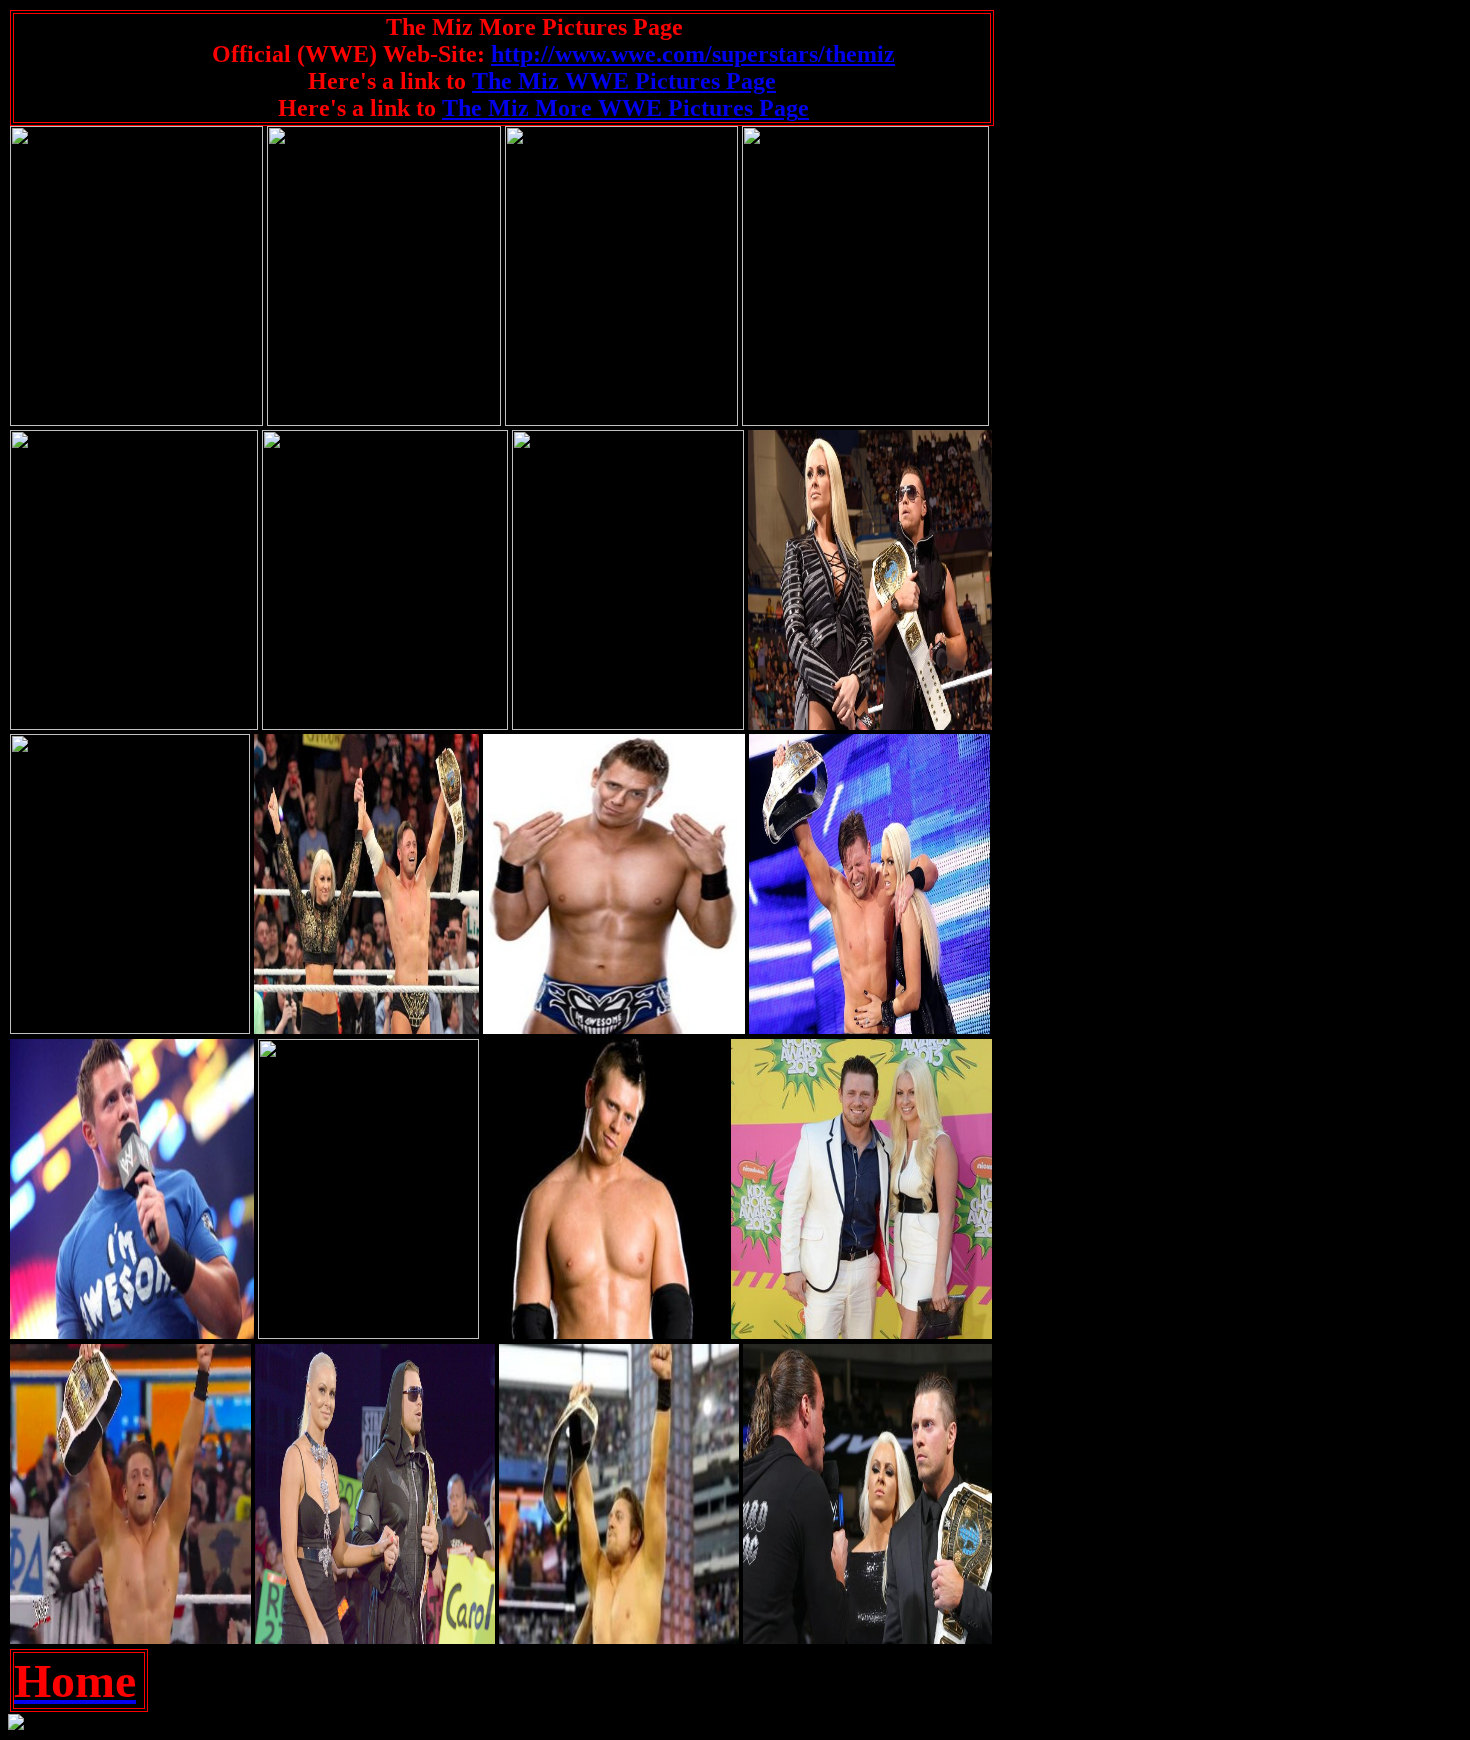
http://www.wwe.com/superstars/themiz (693, 54)
